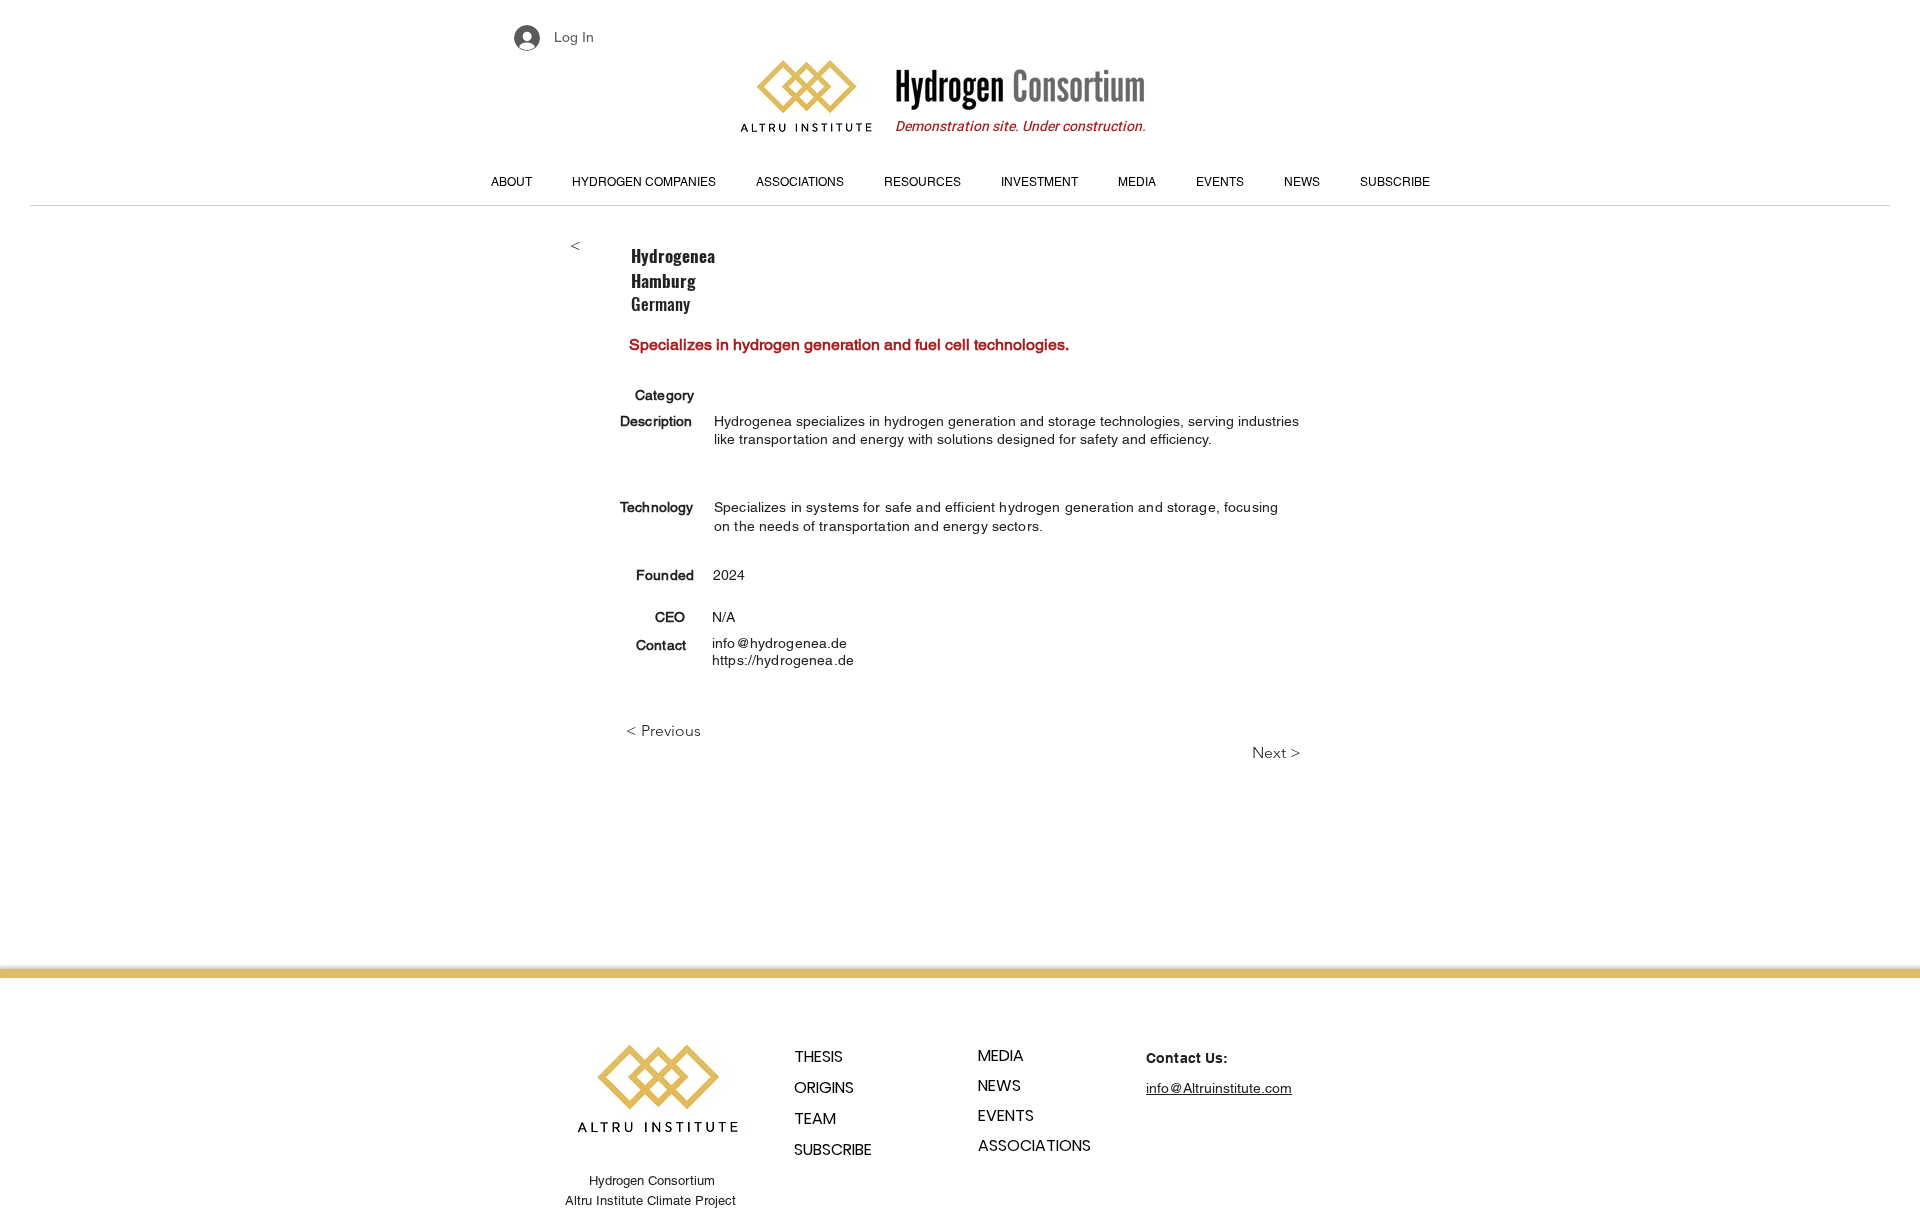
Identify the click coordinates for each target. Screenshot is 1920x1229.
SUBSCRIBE (833, 1149)
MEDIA (1001, 1055)
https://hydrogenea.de (783, 660)
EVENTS (1006, 1115)
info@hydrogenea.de (780, 643)
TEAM (815, 1118)
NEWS (999, 1085)
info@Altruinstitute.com (1219, 1088)
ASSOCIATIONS (1034, 1145)
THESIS (818, 1056)
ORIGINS (824, 1087)
